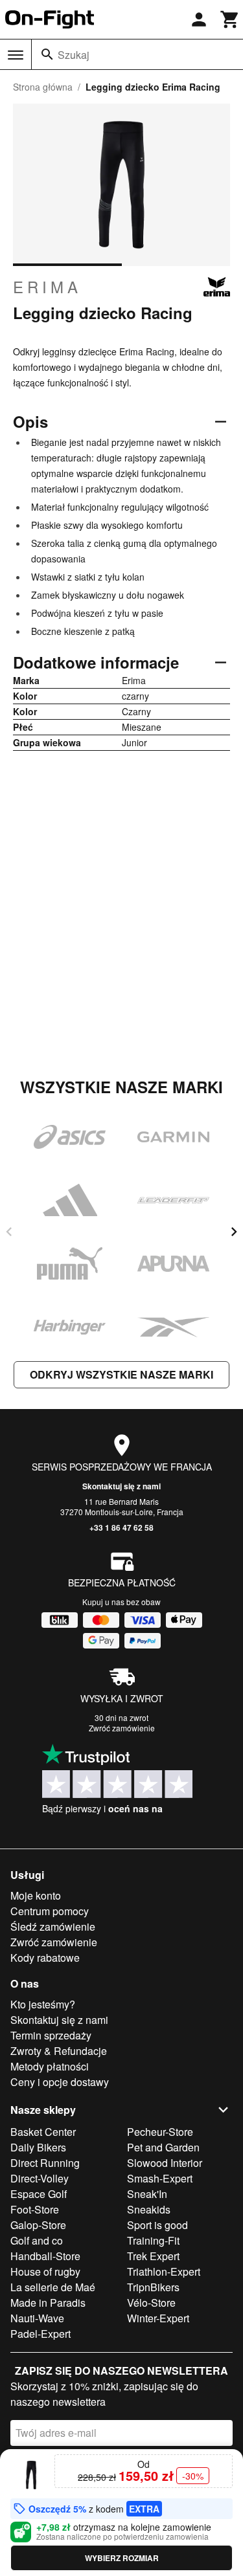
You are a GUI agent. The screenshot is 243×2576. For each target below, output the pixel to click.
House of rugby (45, 2271)
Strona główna (43, 87)
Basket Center (43, 2132)
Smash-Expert (160, 2178)
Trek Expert (153, 2256)
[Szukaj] (47, 54)
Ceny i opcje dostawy (60, 2082)
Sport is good (157, 2225)
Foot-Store (35, 2209)
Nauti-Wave (37, 2318)
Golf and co (37, 2240)
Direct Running (45, 2163)
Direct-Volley (40, 2178)
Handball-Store (45, 2256)
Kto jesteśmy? (43, 2004)
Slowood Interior (165, 2163)
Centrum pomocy (50, 1911)
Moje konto (36, 1895)
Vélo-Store (151, 2303)
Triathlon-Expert (164, 2271)
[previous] (9, 1232)
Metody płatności (50, 2066)
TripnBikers (153, 2287)
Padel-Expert (40, 2334)
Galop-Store (38, 2225)
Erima (47, 287)
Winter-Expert (158, 2318)
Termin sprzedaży (51, 2035)
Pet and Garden (163, 2147)
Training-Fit (153, 2240)
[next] (234, 1232)
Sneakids (149, 2209)
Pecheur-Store (160, 2132)
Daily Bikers (38, 2147)
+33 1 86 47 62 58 (121, 1527)
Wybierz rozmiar (122, 2558)
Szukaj (74, 55)
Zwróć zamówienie (122, 1728)
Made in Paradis (48, 2303)
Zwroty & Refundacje (59, 2051)
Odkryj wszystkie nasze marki (121, 1374)
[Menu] (16, 55)
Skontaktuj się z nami (121, 1486)
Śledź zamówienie (53, 1926)
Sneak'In (147, 2194)
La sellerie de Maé (53, 2287)
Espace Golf (39, 2194)
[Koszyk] (230, 19)
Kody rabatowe (45, 1958)
